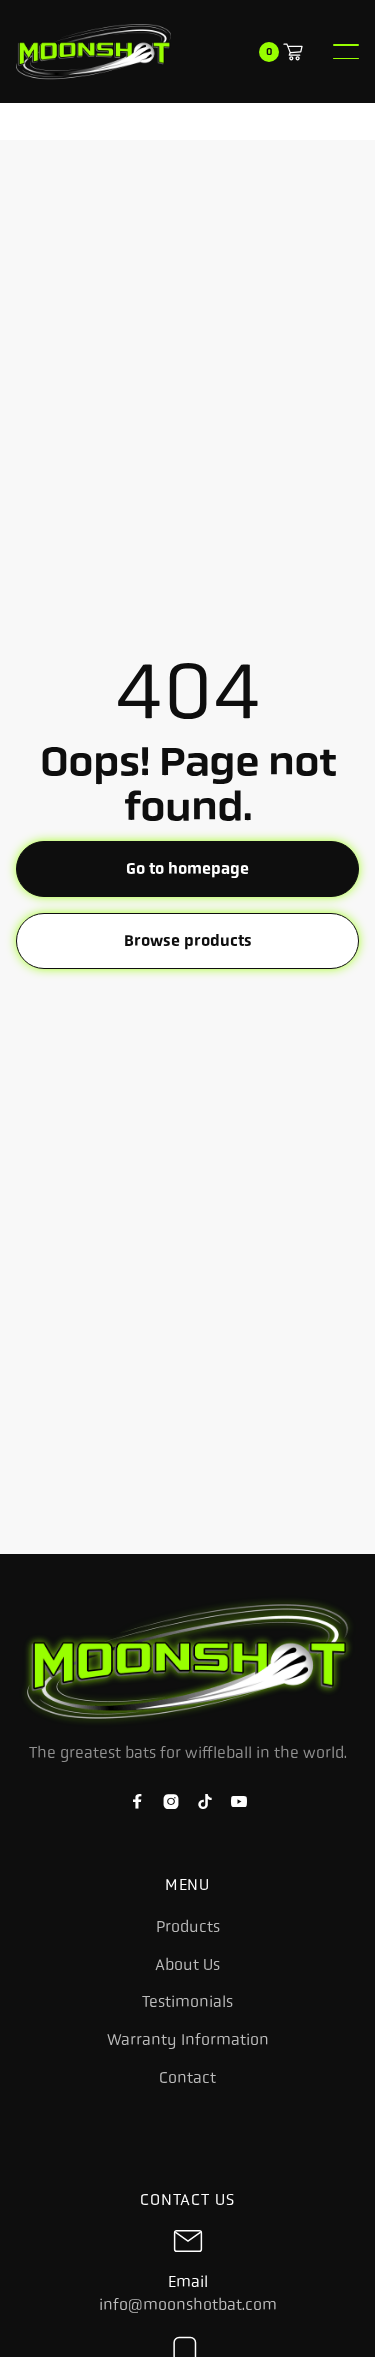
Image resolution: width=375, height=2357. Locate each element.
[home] (93, 51)
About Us (187, 1965)
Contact (187, 2078)
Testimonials (187, 2002)
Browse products (188, 940)
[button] (346, 51)
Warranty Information (188, 2040)
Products (188, 1927)
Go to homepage (187, 868)
